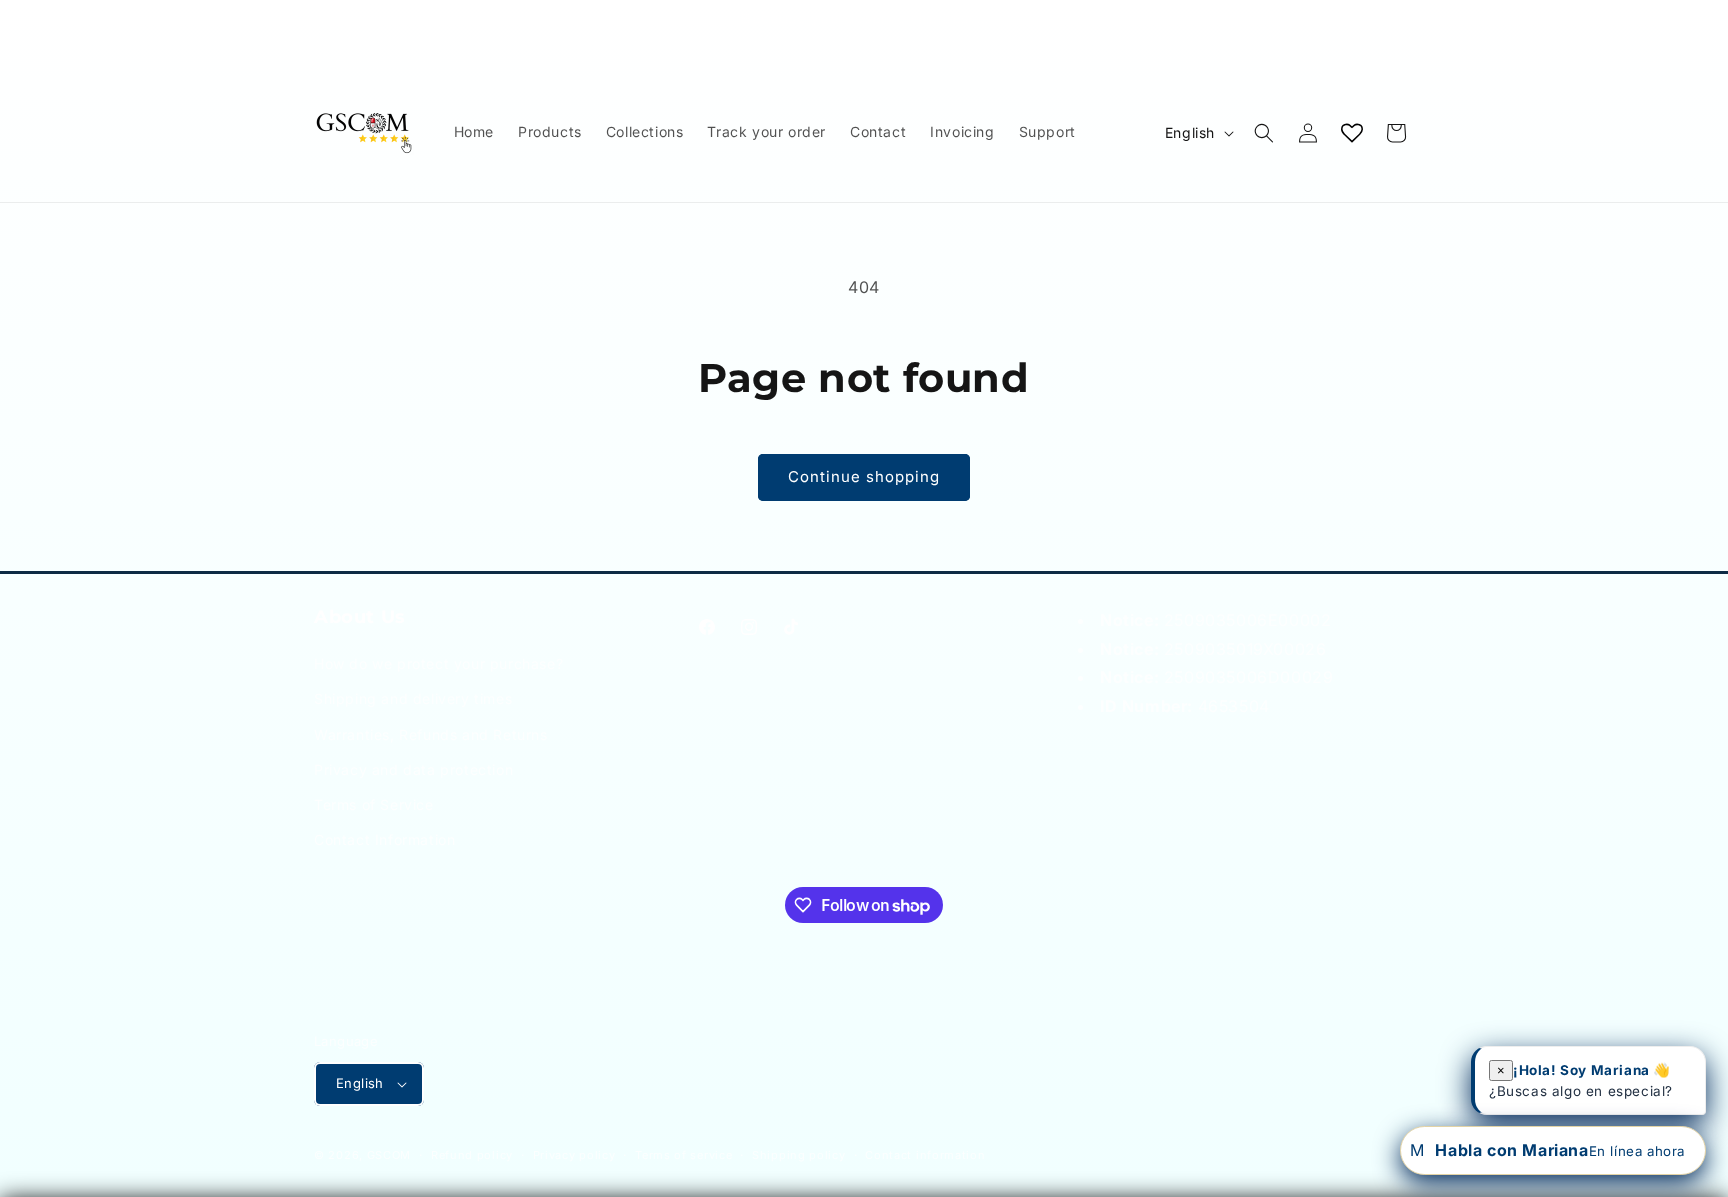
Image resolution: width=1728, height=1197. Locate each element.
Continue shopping (864, 476)
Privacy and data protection (413, 769)
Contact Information (384, 839)
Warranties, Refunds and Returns (431, 734)
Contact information (925, 1155)
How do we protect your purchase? (438, 663)
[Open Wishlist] (1352, 133)
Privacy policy (574, 1155)
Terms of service (683, 1155)
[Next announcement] (1407, 19)
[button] (1264, 133)
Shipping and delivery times (413, 698)
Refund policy (472, 1155)
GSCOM (389, 1155)
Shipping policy (799, 1155)
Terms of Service (374, 804)
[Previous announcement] (321, 19)
